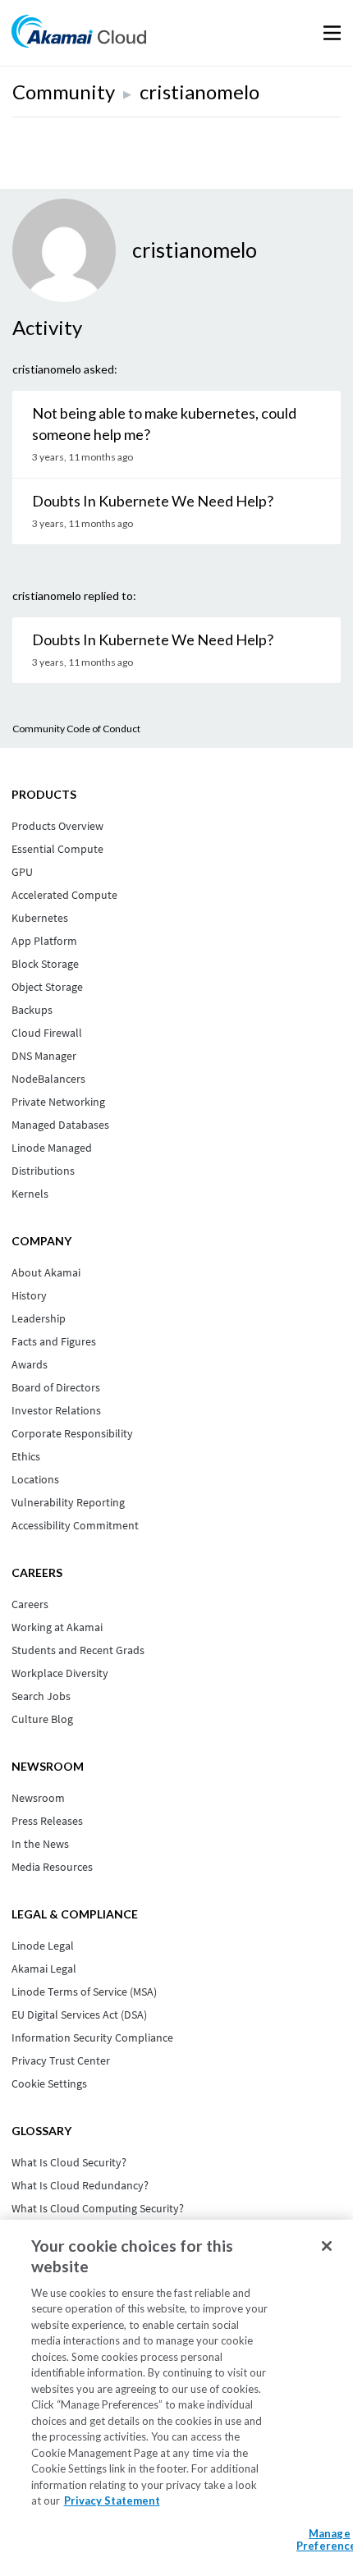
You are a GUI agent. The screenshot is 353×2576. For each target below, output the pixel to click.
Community (64, 92)
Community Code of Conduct (76, 729)
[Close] (327, 2246)
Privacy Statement (112, 2500)
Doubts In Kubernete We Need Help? (153, 501)
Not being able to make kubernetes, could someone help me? (164, 424)
